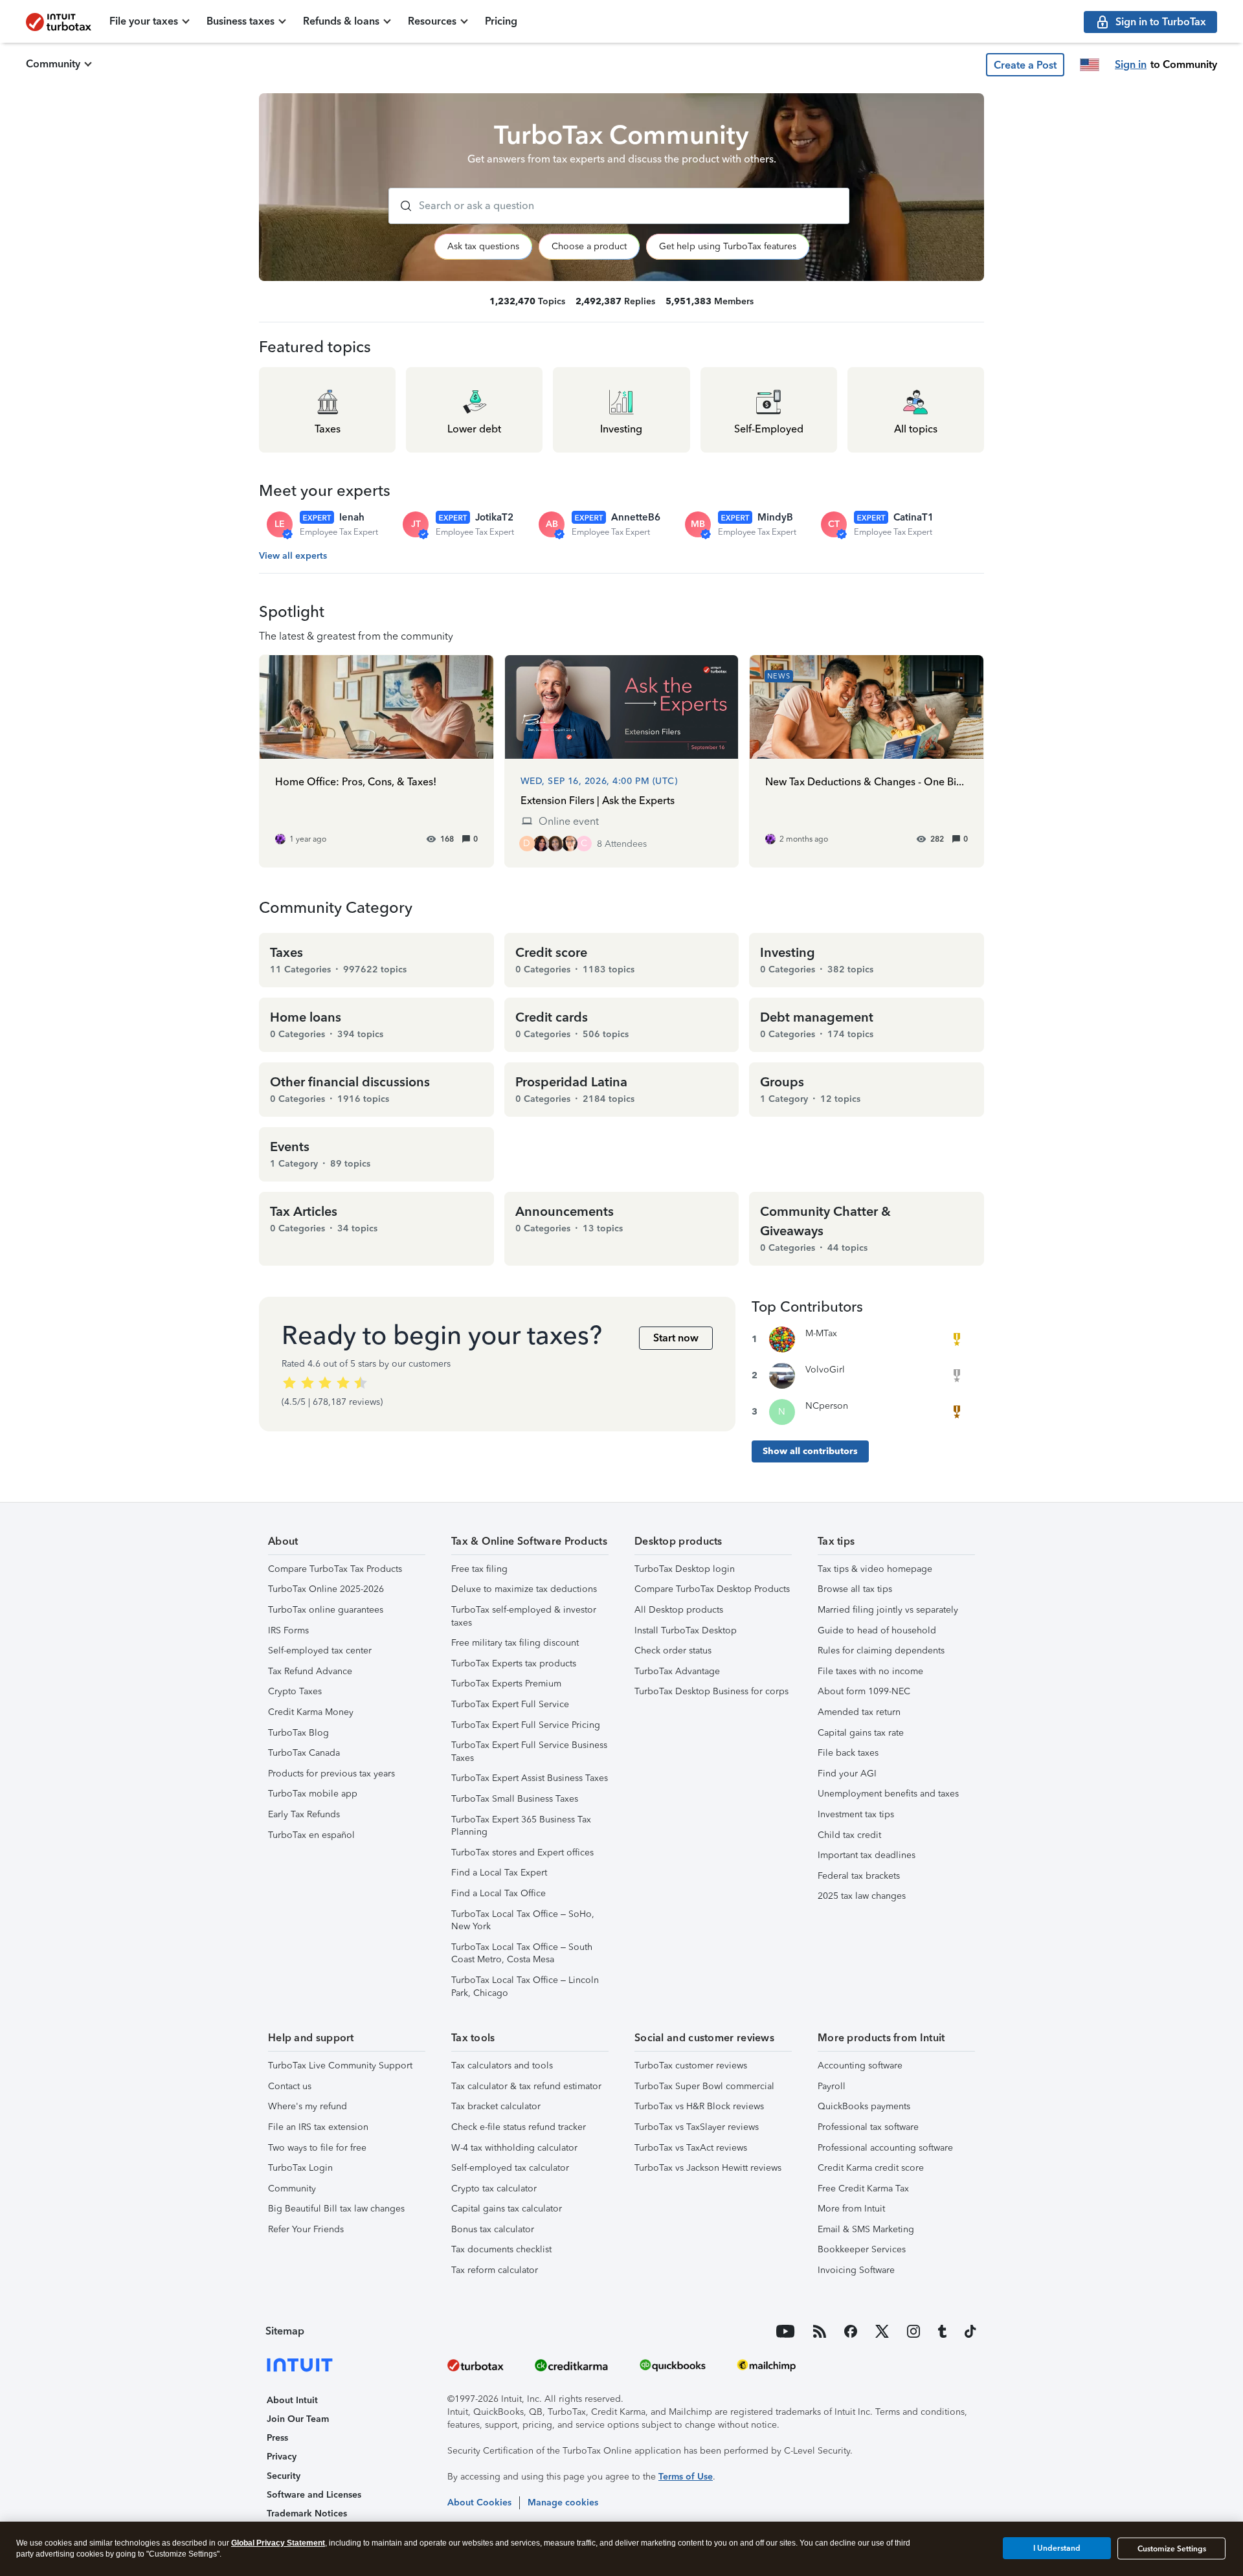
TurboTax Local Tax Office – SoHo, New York (523, 1921)
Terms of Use (686, 2477)
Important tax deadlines (867, 1855)
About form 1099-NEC (864, 1691)
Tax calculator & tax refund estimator (526, 2086)
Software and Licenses (314, 2495)
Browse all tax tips (855, 1589)
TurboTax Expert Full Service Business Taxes (529, 1752)
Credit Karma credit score (871, 2168)
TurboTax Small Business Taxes (515, 1799)
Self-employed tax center (320, 1651)
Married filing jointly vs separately (888, 1610)
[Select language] (1090, 65)
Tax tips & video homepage (875, 1569)
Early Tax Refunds (304, 1814)
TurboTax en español (311, 1835)
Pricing (501, 21)
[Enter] (401, 206)
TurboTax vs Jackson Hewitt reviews (708, 2168)
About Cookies (479, 2503)
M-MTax (821, 1333)
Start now (676, 1338)
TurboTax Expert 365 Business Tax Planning (521, 1826)
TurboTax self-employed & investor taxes (524, 1616)
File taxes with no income (870, 1671)
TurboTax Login (300, 2168)
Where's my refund (308, 2106)
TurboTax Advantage (677, 1671)
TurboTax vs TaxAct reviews (691, 2148)
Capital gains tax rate (861, 1733)
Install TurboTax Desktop (686, 1630)
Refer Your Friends (306, 2229)
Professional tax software (868, 2127)
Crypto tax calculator (494, 2189)
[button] (1025, 65)
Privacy (282, 2457)
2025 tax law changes (862, 1896)
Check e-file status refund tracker (519, 2127)
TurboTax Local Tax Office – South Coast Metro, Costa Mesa (522, 1954)
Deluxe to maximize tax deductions (524, 1589)
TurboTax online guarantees (326, 1610)
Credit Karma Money (311, 1712)
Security (284, 2476)
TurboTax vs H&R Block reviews (699, 2106)
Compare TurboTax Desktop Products (712, 1589)
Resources (432, 21)
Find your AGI (847, 1774)
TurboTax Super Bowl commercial (704, 2086)
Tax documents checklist (501, 2249)
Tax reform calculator (495, 2270)
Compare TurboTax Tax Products (335, 1569)
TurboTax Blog (298, 1733)
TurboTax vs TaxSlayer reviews (697, 2127)
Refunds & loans (341, 21)
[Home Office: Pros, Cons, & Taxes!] (376, 761)
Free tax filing (479, 1569)
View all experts (293, 556)
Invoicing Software (856, 2270)
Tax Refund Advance (310, 1671)
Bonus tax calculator (493, 2229)
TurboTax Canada (304, 1753)
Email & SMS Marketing (866, 2229)
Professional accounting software (885, 2148)
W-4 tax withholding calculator (514, 2148)
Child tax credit (849, 1835)
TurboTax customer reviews (691, 2066)
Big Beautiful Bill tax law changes (336, 2209)
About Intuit (292, 2400)
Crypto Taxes (295, 1691)
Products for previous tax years (331, 1774)
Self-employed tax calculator (510, 2168)
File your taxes (144, 21)
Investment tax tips (856, 1814)
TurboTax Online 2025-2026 (326, 1589)
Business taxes (241, 21)
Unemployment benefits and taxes (888, 1794)
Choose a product (589, 246)
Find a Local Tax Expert (499, 1873)
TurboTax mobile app (313, 1794)
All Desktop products (679, 1610)
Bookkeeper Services (862, 2249)
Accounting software (860, 2066)
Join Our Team (298, 2419)
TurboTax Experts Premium (506, 1684)
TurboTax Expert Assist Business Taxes (530, 1778)
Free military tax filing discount (515, 1643)
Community (53, 64)
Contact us (290, 2086)
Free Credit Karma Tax (863, 2189)
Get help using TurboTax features (728, 246)
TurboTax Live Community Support (340, 2066)
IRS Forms (288, 1630)
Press (277, 2438)
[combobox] (619, 206)
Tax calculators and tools (502, 2066)
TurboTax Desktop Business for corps (711, 1691)
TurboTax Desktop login (685, 1569)
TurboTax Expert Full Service (510, 1704)
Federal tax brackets (859, 1876)
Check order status (673, 1651)
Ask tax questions (483, 246)
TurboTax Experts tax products (514, 1663)
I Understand (1057, 2548)
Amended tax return (859, 1712)
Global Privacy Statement (278, 2543)
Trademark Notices (307, 2514)
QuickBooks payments (864, 2106)
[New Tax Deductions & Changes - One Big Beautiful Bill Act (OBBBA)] (867, 761)
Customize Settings (1172, 2549)
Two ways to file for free (317, 2148)
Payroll (832, 2086)
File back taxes (848, 1753)
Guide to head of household (877, 1630)
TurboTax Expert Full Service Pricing (526, 1725)
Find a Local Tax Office (498, 1893)
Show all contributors (810, 1451)
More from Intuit (851, 2209)
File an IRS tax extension (318, 2127)
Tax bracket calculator (496, 2106)
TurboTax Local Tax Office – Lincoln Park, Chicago (525, 1987)
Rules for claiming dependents (881, 1651)
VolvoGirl (825, 1370)
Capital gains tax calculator (507, 2209)
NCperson (827, 1406)
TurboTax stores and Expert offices (522, 1853)
